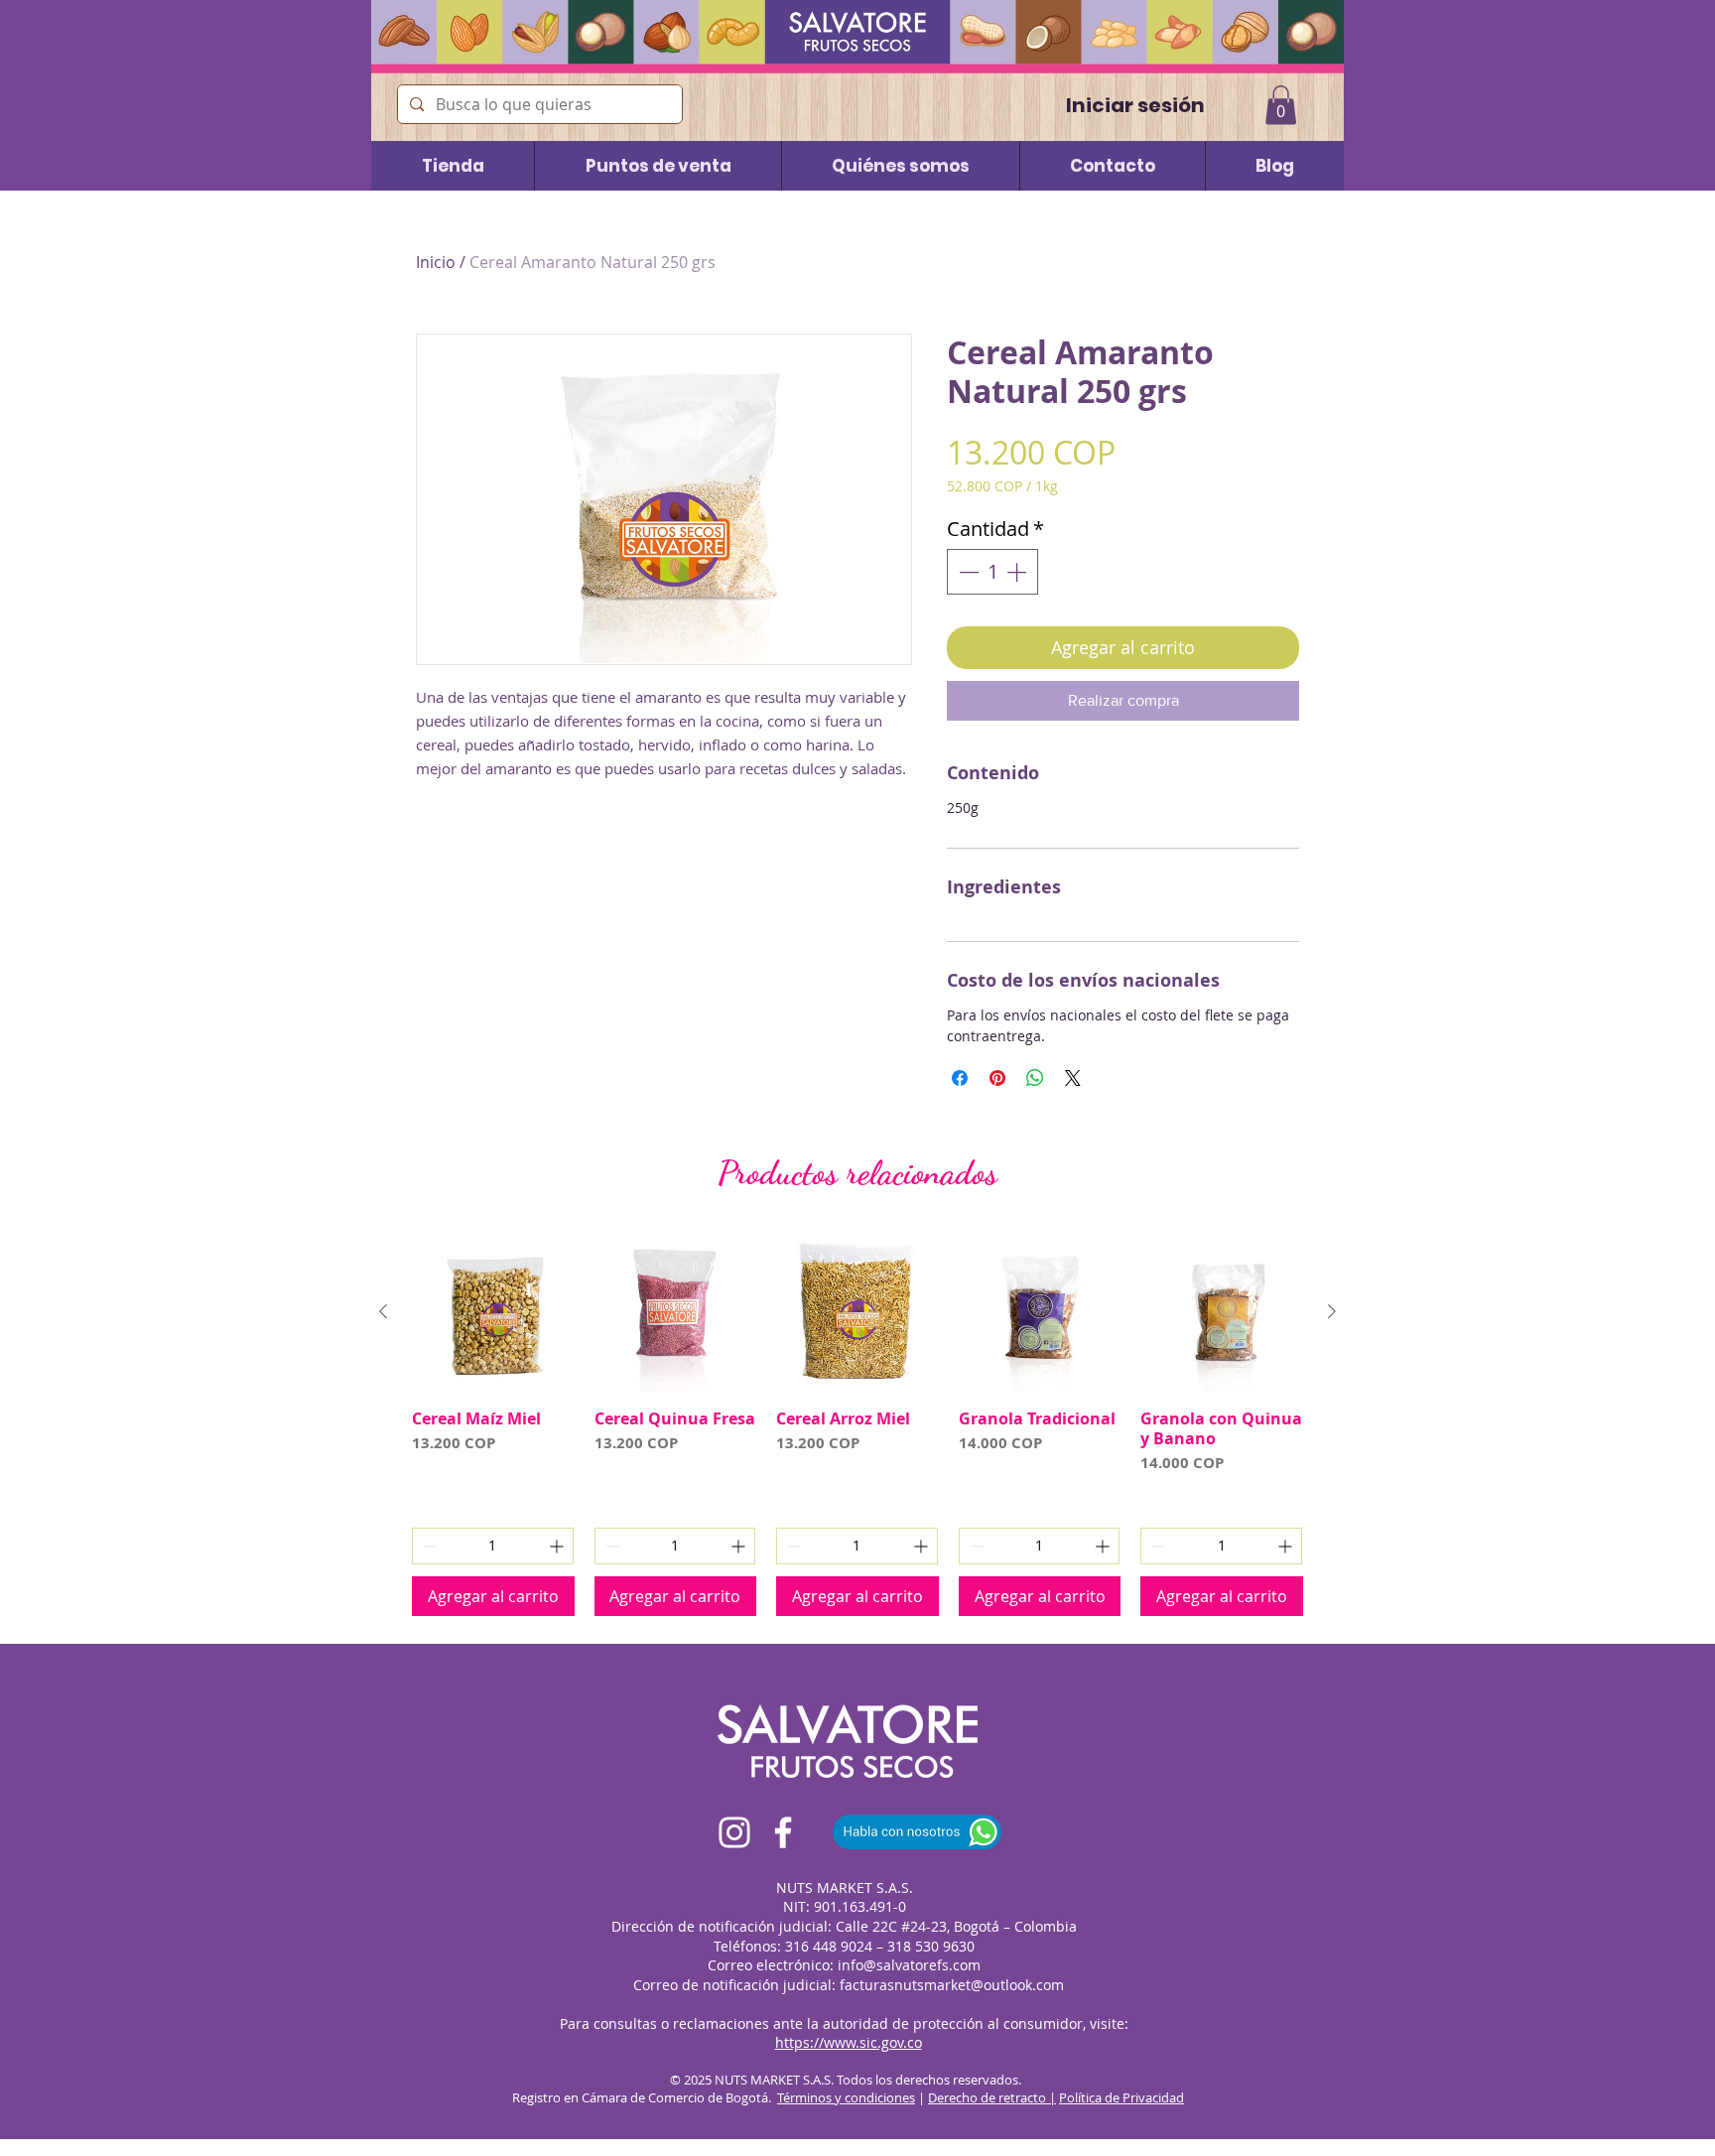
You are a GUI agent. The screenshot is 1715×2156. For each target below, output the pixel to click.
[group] (857, 1423)
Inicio (436, 262)
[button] (1281, 105)
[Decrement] (967, 572)
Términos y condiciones (846, 2097)
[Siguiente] (1332, 1311)
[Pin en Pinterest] (997, 1078)
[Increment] (1018, 572)
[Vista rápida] (493, 1312)
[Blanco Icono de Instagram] (734, 1832)
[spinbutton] (992, 572)
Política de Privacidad (1121, 2097)
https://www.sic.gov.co (849, 2042)
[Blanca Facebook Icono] (783, 1832)
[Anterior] (383, 1311)
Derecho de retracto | (992, 2097)
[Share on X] (1073, 1078)
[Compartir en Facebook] (960, 1078)
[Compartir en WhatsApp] (1035, 1078)
